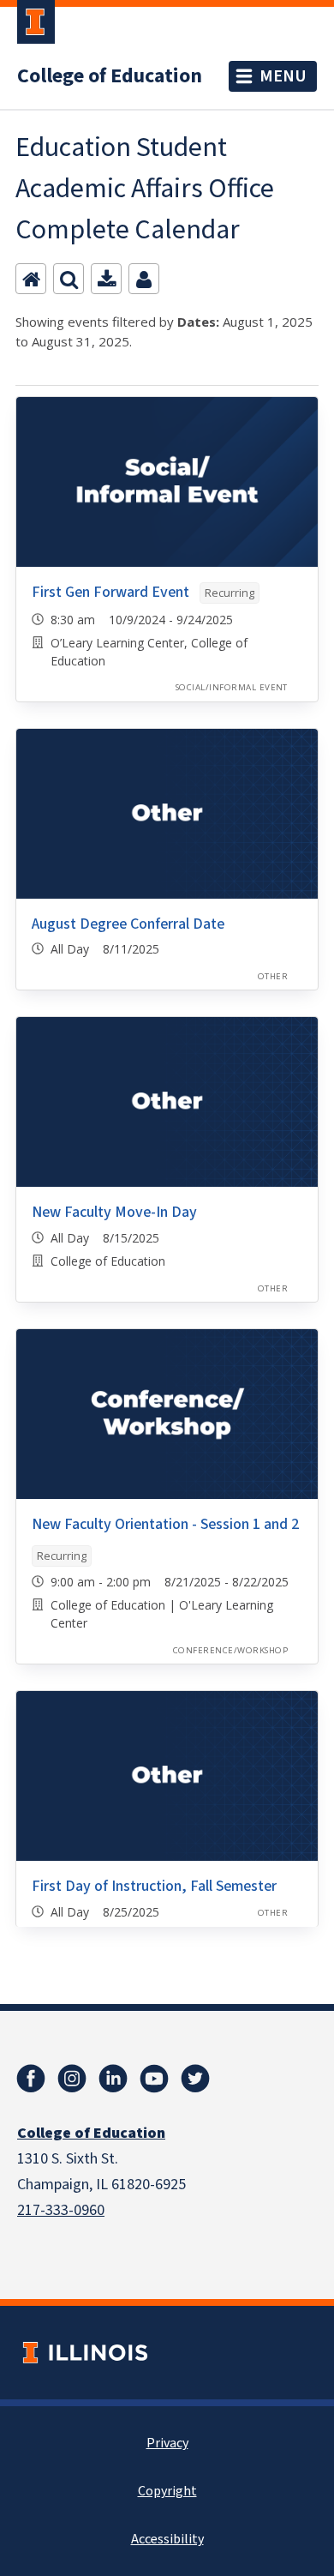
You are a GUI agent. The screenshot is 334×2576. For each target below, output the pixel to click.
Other (273, 976)
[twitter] (195, 2079)
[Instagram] (72, 2079)
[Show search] (69, 279)
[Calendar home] (31, 279)
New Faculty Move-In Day (114, 1212)
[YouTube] (154, 2079)
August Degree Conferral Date (128, 924)
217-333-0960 (61, 2210)
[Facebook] (31, 2079)
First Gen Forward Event (110, 592)
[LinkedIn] (113, 2079)
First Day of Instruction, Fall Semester (154, 1886)
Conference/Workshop (230, 1650)
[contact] (144, 279)
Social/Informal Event (232, 687)
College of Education (110, 76)
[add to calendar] (106, 279)
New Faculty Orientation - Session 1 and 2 (165, 1524)
